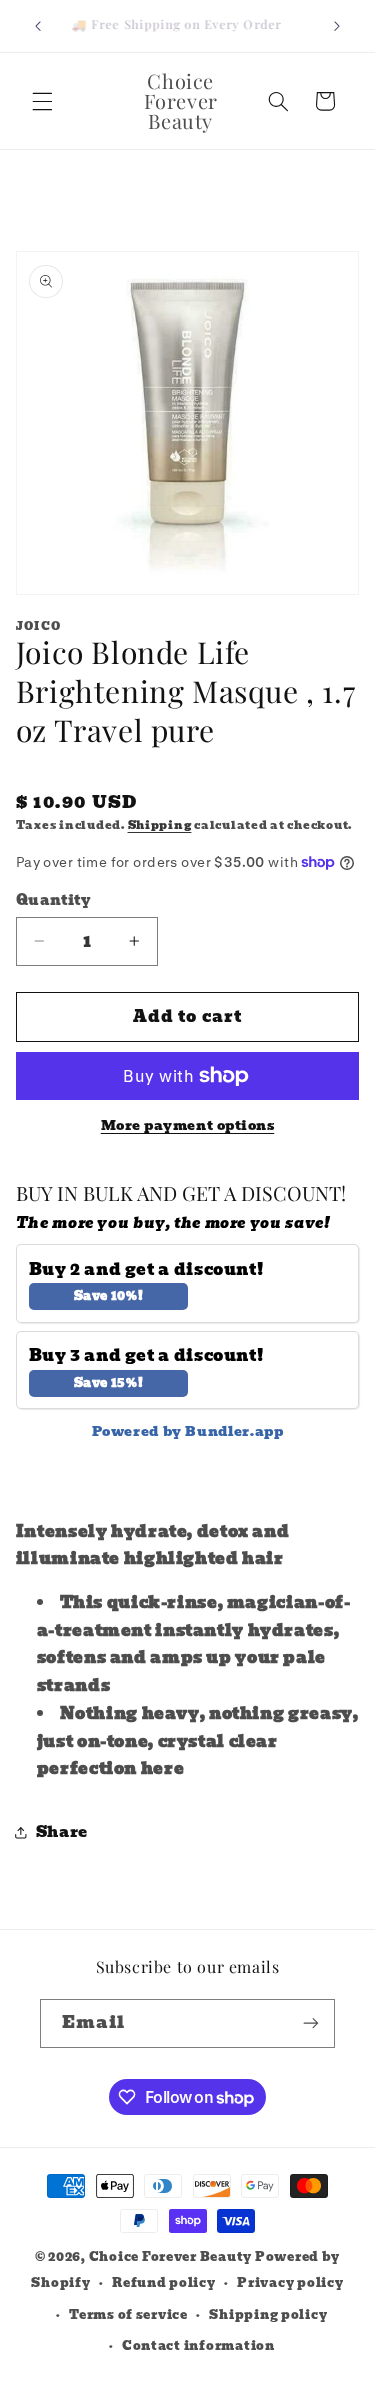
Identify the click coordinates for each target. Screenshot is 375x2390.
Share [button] (62, 1832)
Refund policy (164, 2283)
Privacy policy (290, 2283)
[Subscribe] (311, 2023)
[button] (42, 101)
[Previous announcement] (38, 26)
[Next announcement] (337, 26)
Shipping (160, 825)
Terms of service (128, 2315)
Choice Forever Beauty (172, 2257)
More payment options (188, 1126)
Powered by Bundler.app (188, 1431)
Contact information (198, 2346)
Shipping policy (268, 2315)
